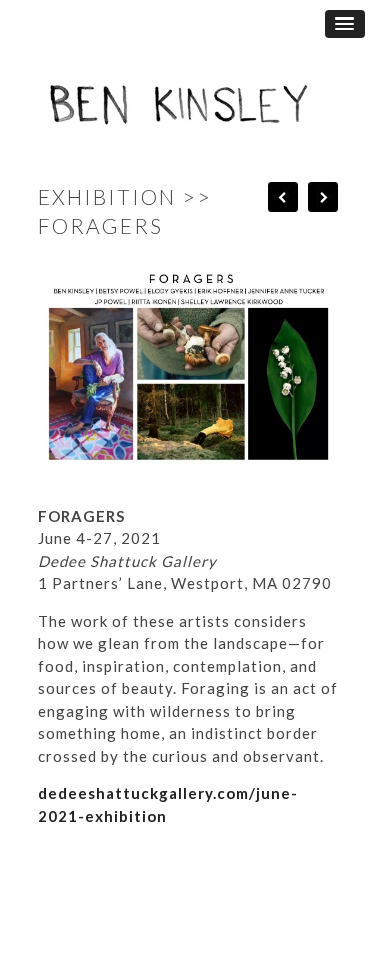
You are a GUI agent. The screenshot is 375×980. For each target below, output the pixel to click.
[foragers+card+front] (198, 478)
